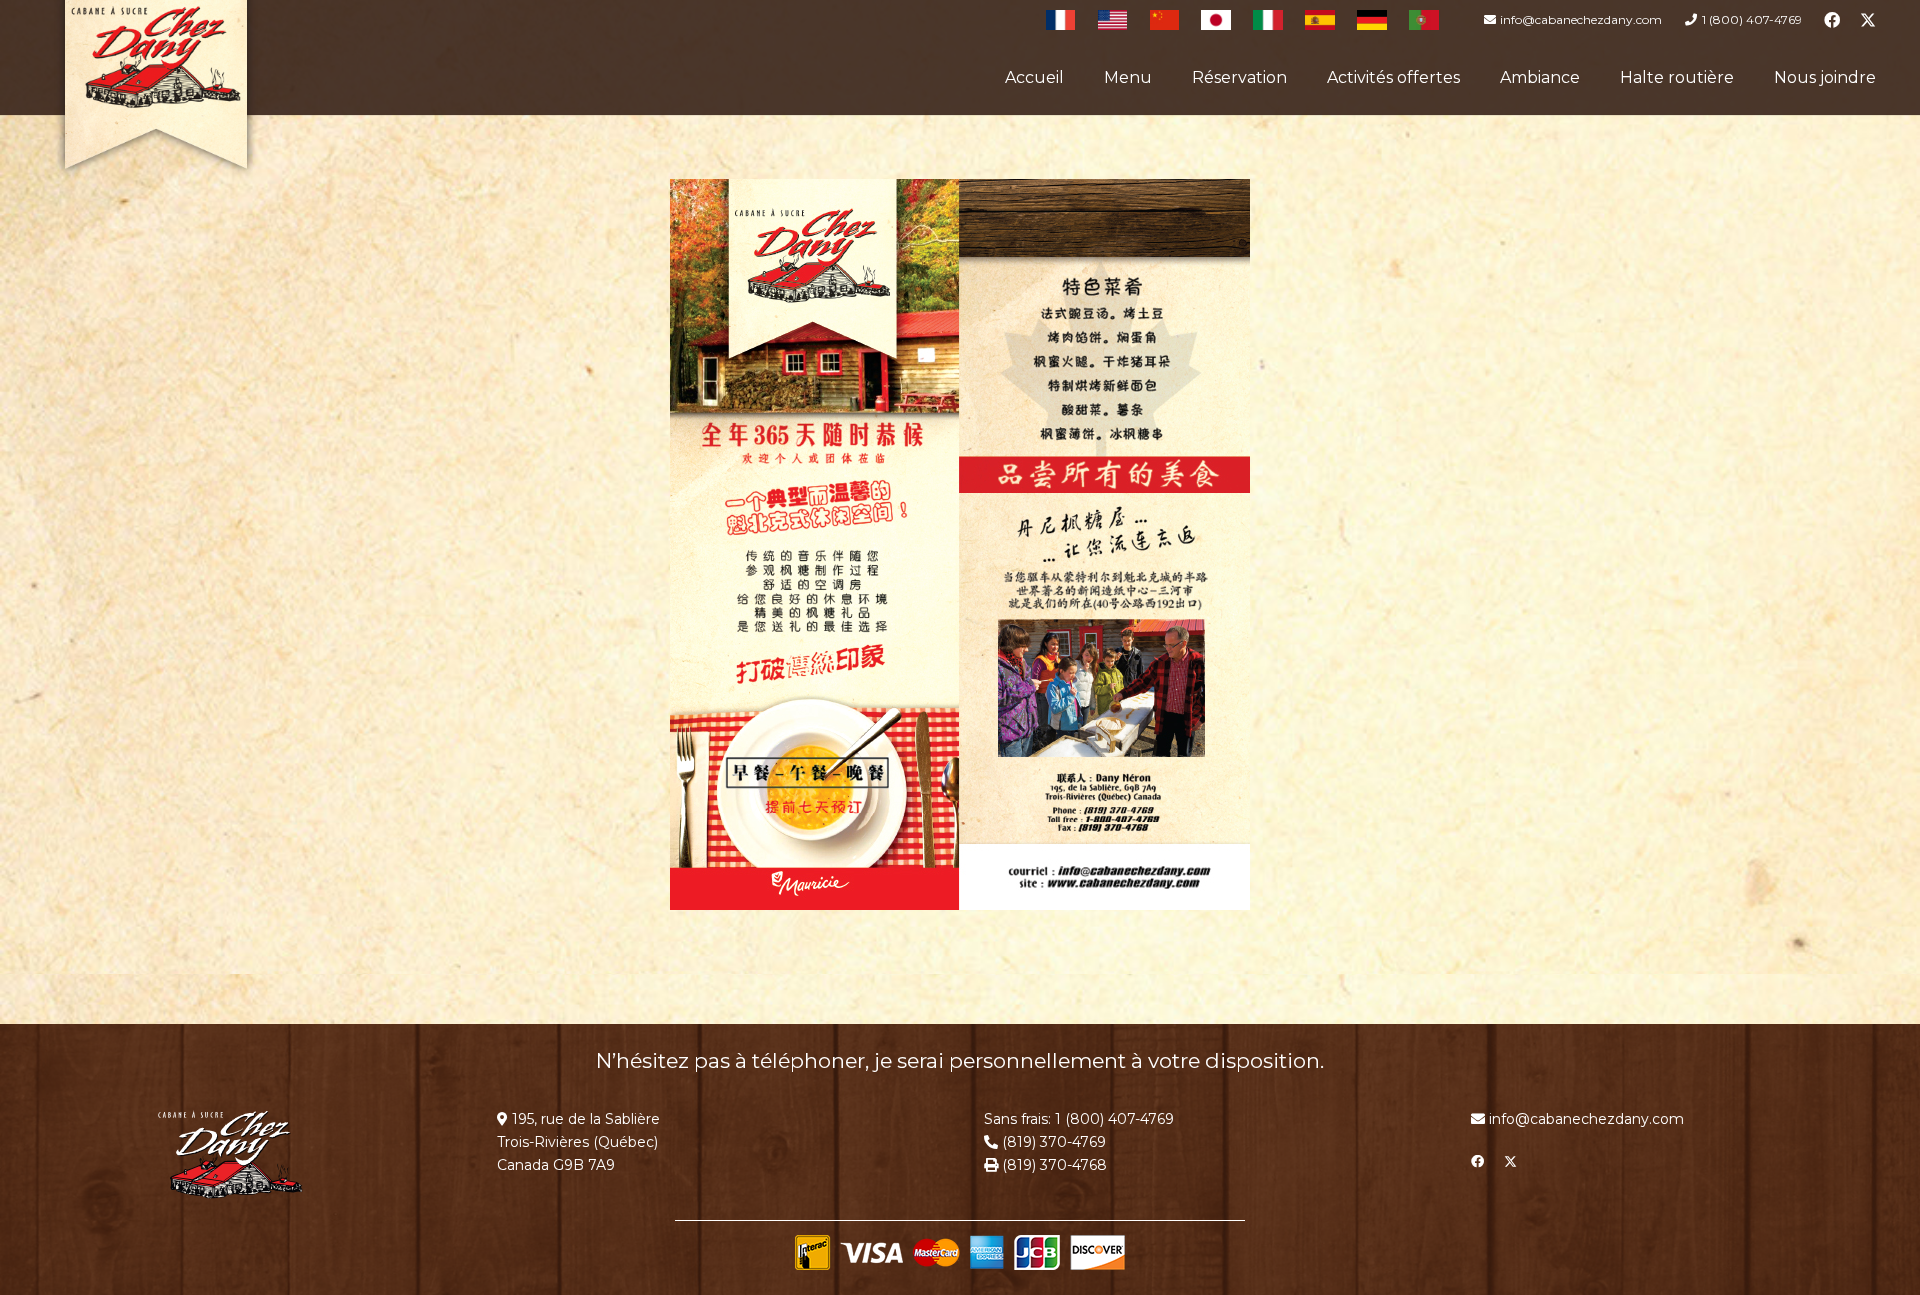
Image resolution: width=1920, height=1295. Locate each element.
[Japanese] (1216, 20)
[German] (1372, 20)
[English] (1113, 20)
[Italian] (1268, 20)
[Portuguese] (1424, 20)
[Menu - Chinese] (960, 544)
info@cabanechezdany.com (1586, 1119)
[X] (1868, 20)
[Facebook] (1832, 20)
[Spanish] (1320, 20)
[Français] (1061, 20)
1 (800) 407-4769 (1114, 1119)
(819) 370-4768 (1052, 1165)
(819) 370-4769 (1052, 1142)
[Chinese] (1165, 20)
